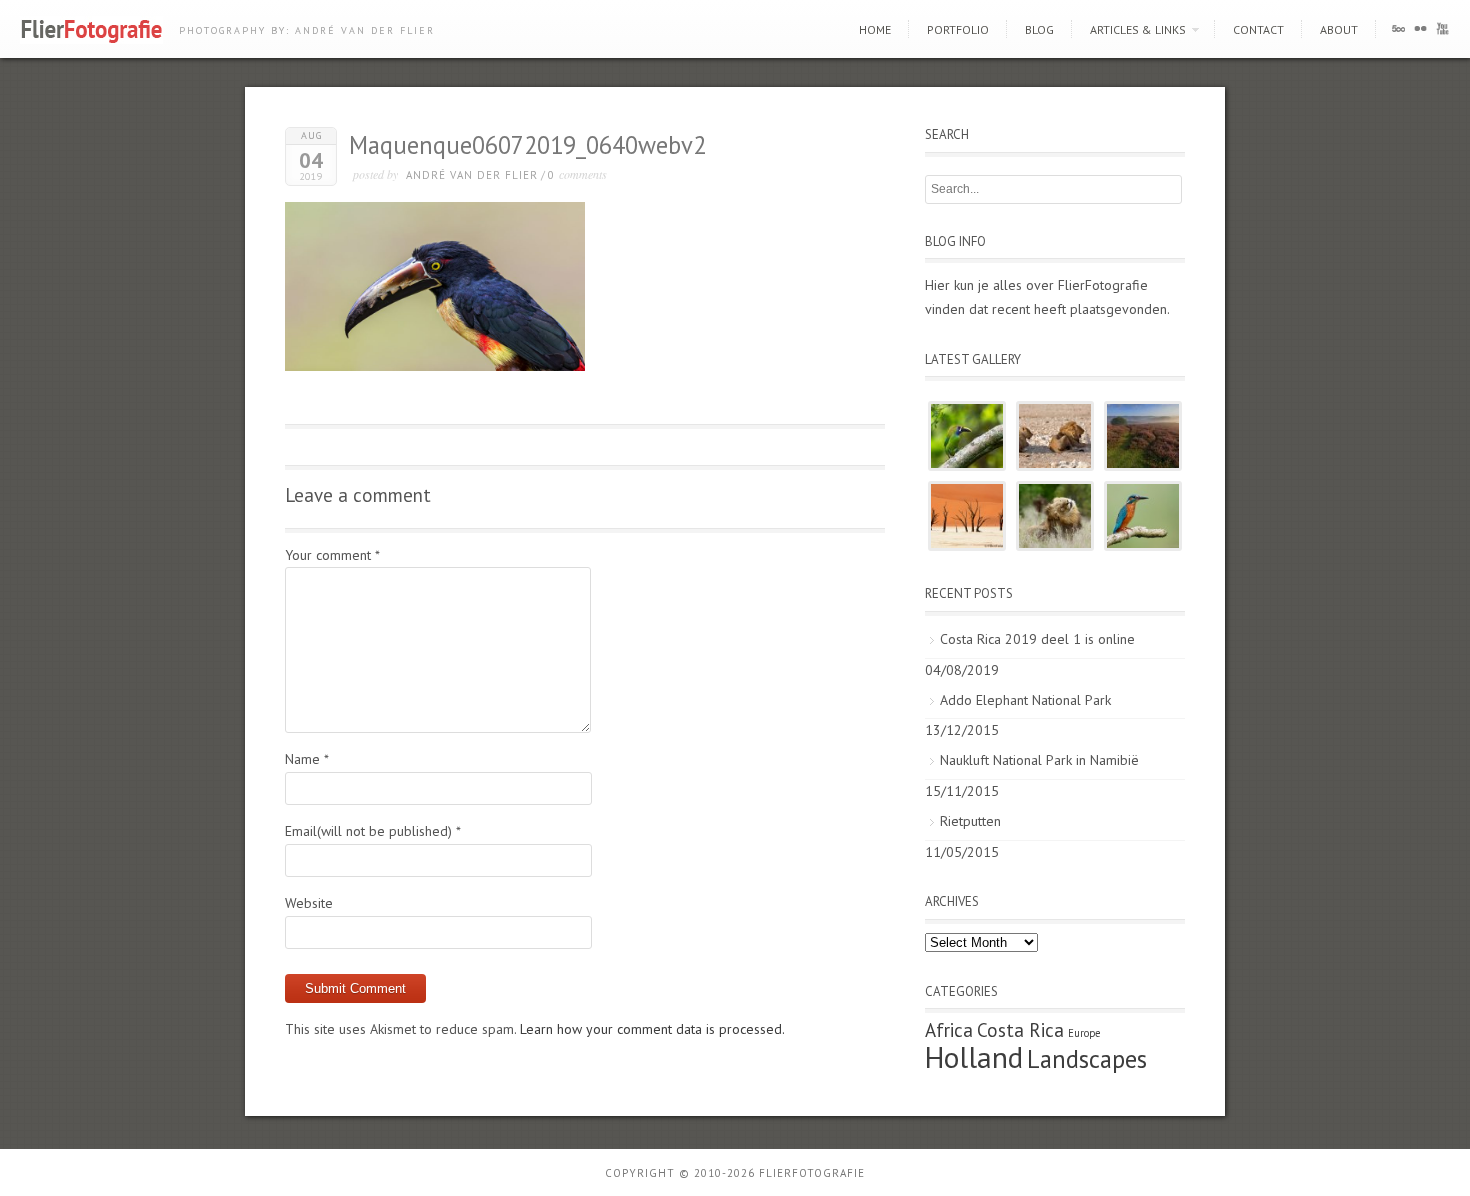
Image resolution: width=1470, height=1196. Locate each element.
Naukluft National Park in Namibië (1039, 760)
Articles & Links (1138, 29)
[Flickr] (1420, 32)
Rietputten (970, 821)
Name (307, 759)
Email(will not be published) (373, 831)
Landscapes (1087, 1059)
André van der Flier (472, 175)
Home (875, 29)
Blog (1039, 29)
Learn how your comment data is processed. (652, 1029)
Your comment (332, 555)
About (1339, 29)
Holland (974, 1057)
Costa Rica (1020, 1030)
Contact (1258, 29)
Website (309, 903)
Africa (949, 1030)
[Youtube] (1442, 32)
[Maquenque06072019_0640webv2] (435, 366)
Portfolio (958, 29)
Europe (1084, 1033)
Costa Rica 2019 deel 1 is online (1037, 639)
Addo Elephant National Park (1025, 700)
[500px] (1398, 32)
